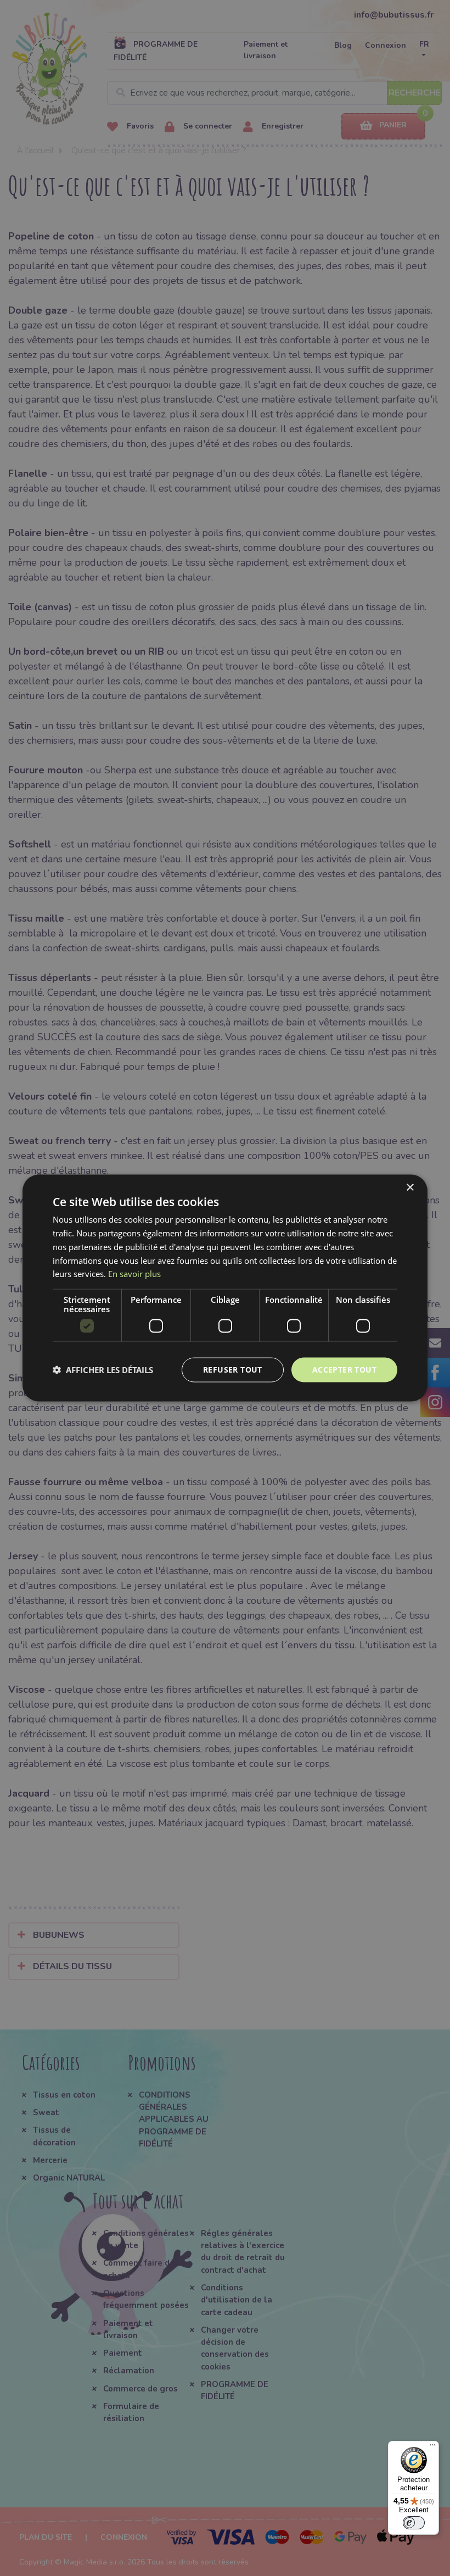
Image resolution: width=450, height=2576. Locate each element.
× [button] (410, 1188)
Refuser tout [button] (233, 1370)
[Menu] (432, 2447)
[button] (103, 1370)
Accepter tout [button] (344, 1370)
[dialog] (225, 1288)
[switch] (414, 2523)
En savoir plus (134, 1274)
